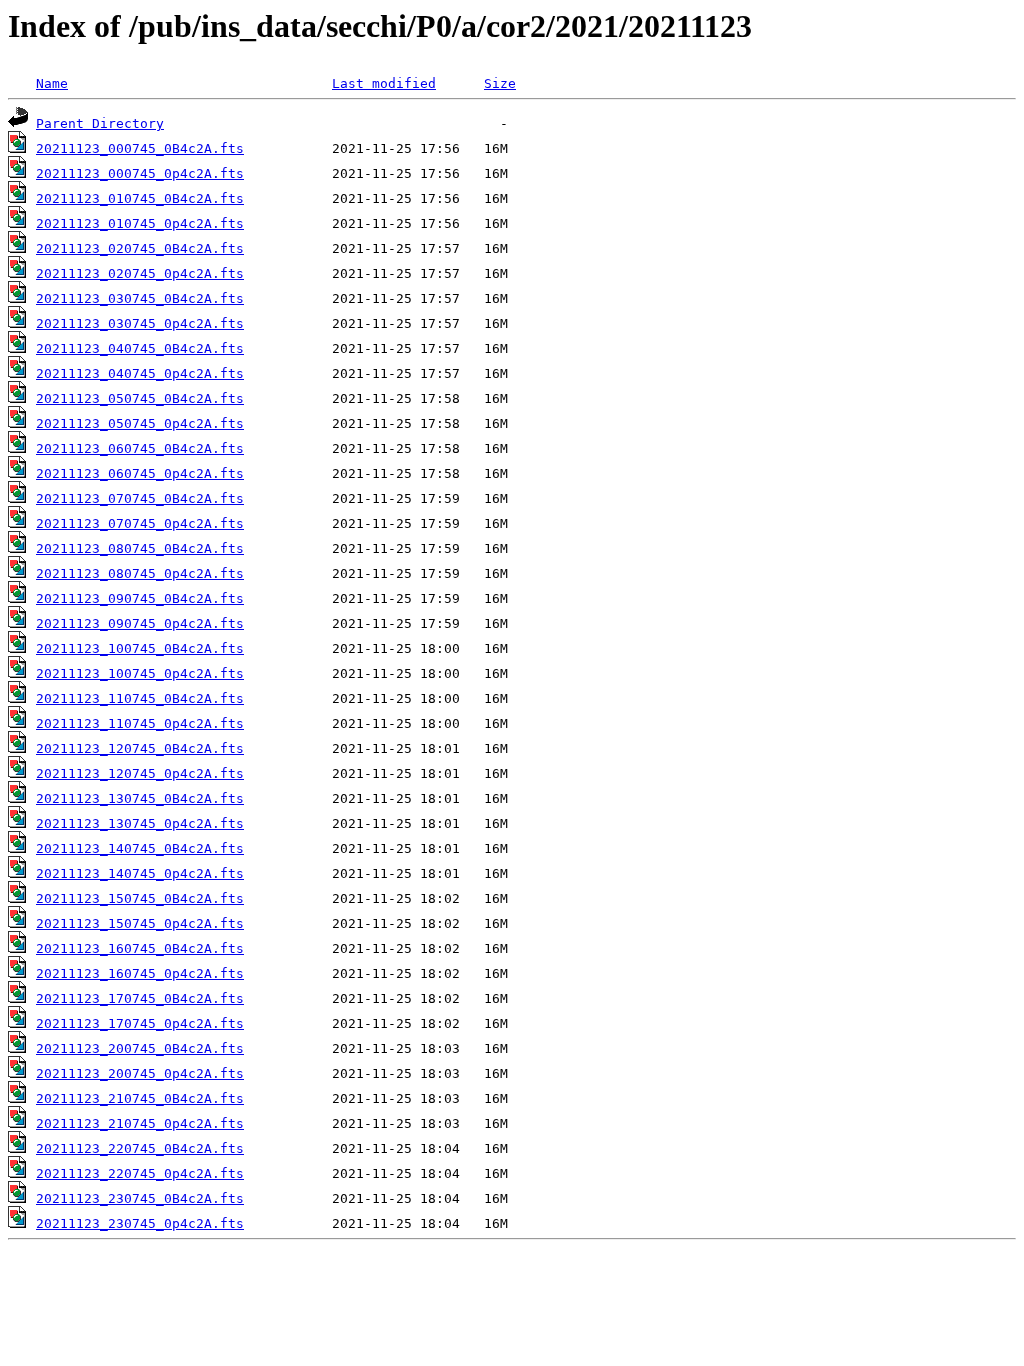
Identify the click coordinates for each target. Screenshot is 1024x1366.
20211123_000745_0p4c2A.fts (140, 173)
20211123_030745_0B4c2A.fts (140, 298)
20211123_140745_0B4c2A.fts (140, 848)
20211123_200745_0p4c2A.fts (140, 1073)
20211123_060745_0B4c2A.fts (140, 448)
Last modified (384, 83)
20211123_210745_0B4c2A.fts (140, 1098)
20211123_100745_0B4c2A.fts (140, 648)
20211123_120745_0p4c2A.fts (140, 773)
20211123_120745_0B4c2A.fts (140, 748)
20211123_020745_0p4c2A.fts (140, 273)
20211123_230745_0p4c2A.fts (140, 1223)
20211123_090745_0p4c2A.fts (140, 623)
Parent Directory (100, 123)
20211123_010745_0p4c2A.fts (140, 223)
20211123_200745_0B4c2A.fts (140, 1048)
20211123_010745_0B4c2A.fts (140, 198)
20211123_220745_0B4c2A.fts (140, 1148)
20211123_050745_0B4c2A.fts (140, 398)
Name (52, 83)
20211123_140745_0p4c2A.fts (140, 873)
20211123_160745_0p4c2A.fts (140, 973)
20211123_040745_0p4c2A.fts (140, 373)
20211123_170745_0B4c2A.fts (140, 998)
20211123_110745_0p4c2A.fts (140, 723)
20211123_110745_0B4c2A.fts (140, 698)
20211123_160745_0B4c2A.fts (140, 948)
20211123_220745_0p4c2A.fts (140, 1173)
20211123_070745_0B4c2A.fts (140, 498)
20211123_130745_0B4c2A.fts (140, 798)
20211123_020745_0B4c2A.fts (140, 248)
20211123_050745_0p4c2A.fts (140, 423)
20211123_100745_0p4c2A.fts (140, 673)
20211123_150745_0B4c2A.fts (140, 898)
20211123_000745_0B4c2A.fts (140, 148)
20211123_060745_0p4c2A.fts (140, 473)
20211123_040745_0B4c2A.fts (140, 348)
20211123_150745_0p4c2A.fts (140, 923)
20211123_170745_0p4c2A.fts (140, 1023)
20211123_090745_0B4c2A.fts (140, 598)
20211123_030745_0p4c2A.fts (140, 323)
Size (500, 83)
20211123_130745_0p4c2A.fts (140, 823)
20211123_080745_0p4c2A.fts (140, 573)
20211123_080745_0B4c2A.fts (140, 548)
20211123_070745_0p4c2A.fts (140, 523)
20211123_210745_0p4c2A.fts (140, 1123)
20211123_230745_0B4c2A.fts (140, 1198)
